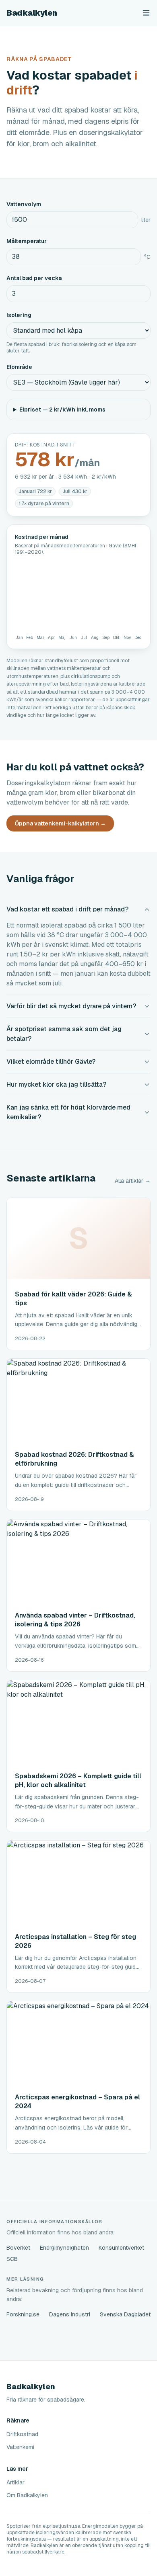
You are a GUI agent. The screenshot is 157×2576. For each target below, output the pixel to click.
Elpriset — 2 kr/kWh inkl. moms (62, 410)
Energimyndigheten (64, 2248)
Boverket (18, 2248)
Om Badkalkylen (27, 2495)
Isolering (19, 315)
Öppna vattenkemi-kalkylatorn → (60, 823)
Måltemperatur (27, 241)
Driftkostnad (22, 2434)
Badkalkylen (32, 13)
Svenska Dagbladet (125, 2314)
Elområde (19, 367)
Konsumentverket (121, 2248)
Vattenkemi (20, 2447)
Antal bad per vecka (34, 278)
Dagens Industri (70, 2314)
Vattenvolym (24, 204)
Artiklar (15, 2482)
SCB (12, 2259)
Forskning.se (23, 2314)
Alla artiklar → (133, 1181)
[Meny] (146, 13)
